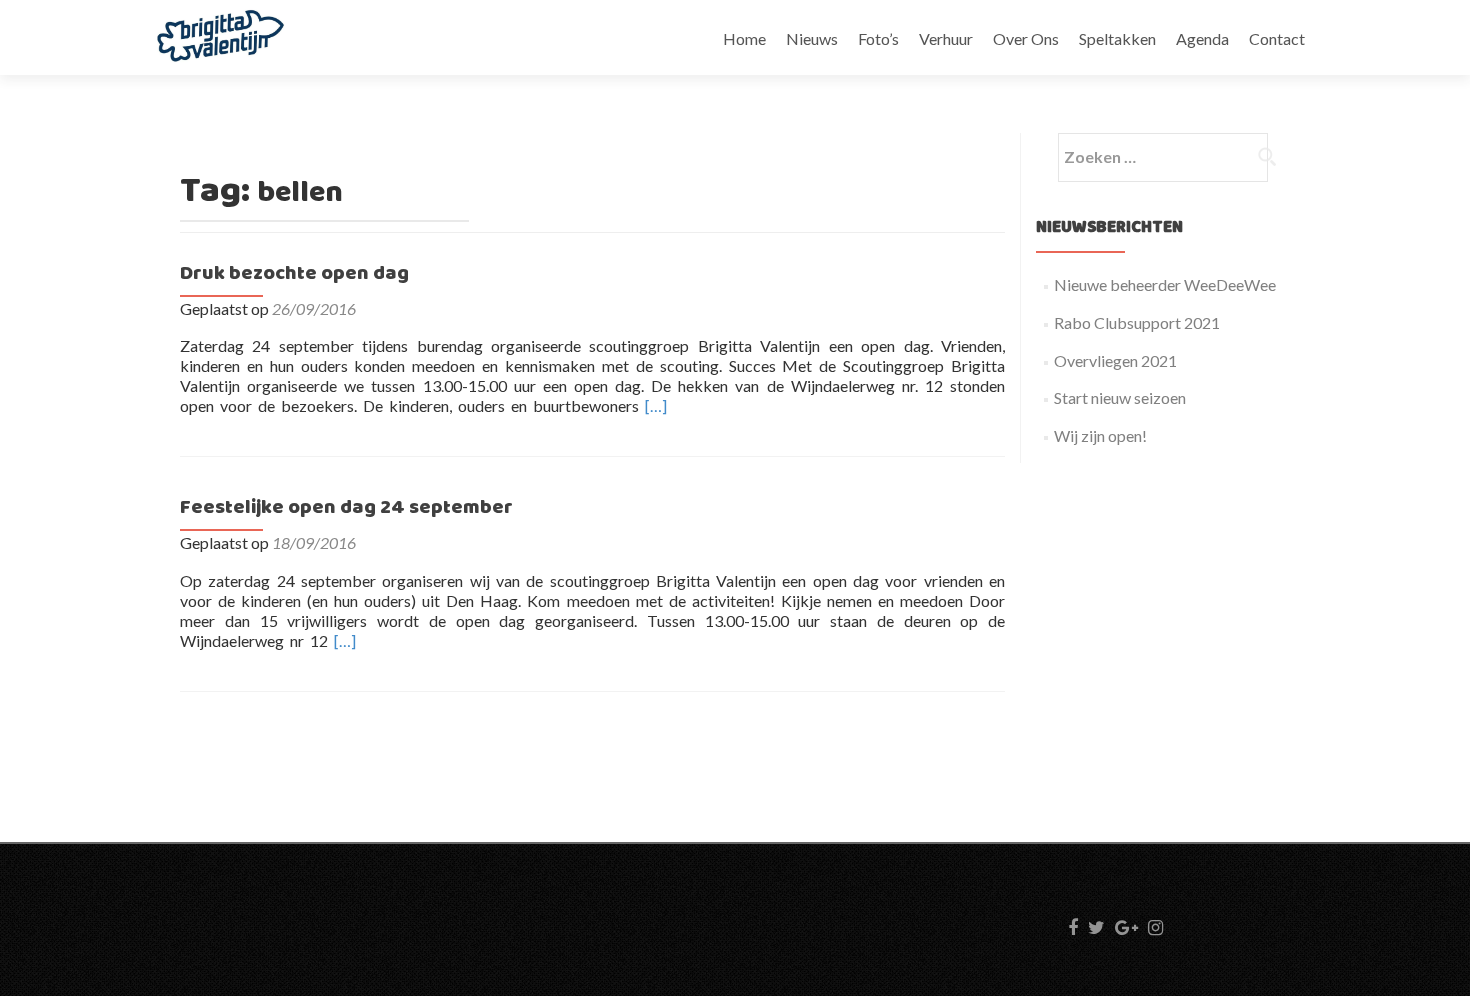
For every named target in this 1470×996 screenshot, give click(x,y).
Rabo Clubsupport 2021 (1137, 322)
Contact (1277, 38)
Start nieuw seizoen (1120, 397)
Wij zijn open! (1100, 435)
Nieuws (812, 38)
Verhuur (946, 38)
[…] (656, 405)
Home (744, 38)
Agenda (1202, 38)
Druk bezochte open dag (294, 274)
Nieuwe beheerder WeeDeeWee (1165, 284)
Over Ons (1026, 38)
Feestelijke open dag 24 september (346, 508)
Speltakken (1117, 38)
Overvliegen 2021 (1115, 360)
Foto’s (878, 38)
